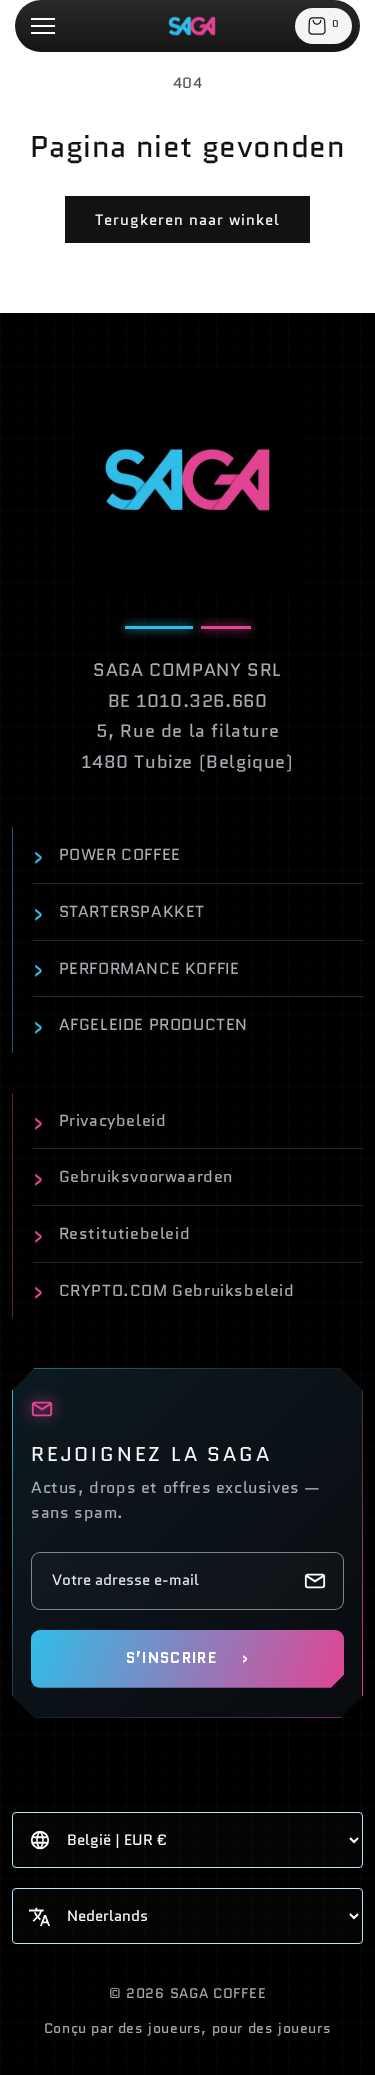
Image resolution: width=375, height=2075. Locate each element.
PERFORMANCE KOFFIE (136, 968)
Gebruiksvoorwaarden (133, 1177)
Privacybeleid (99, 1121)
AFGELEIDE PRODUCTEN (140, 1025)
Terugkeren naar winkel (187, 220)
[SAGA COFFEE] (188, 481)
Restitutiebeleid (111, 1234)
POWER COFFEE (107, 855)
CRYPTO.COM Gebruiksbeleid (164, 1290)
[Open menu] (43, 26)
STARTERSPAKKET (119, 912)
